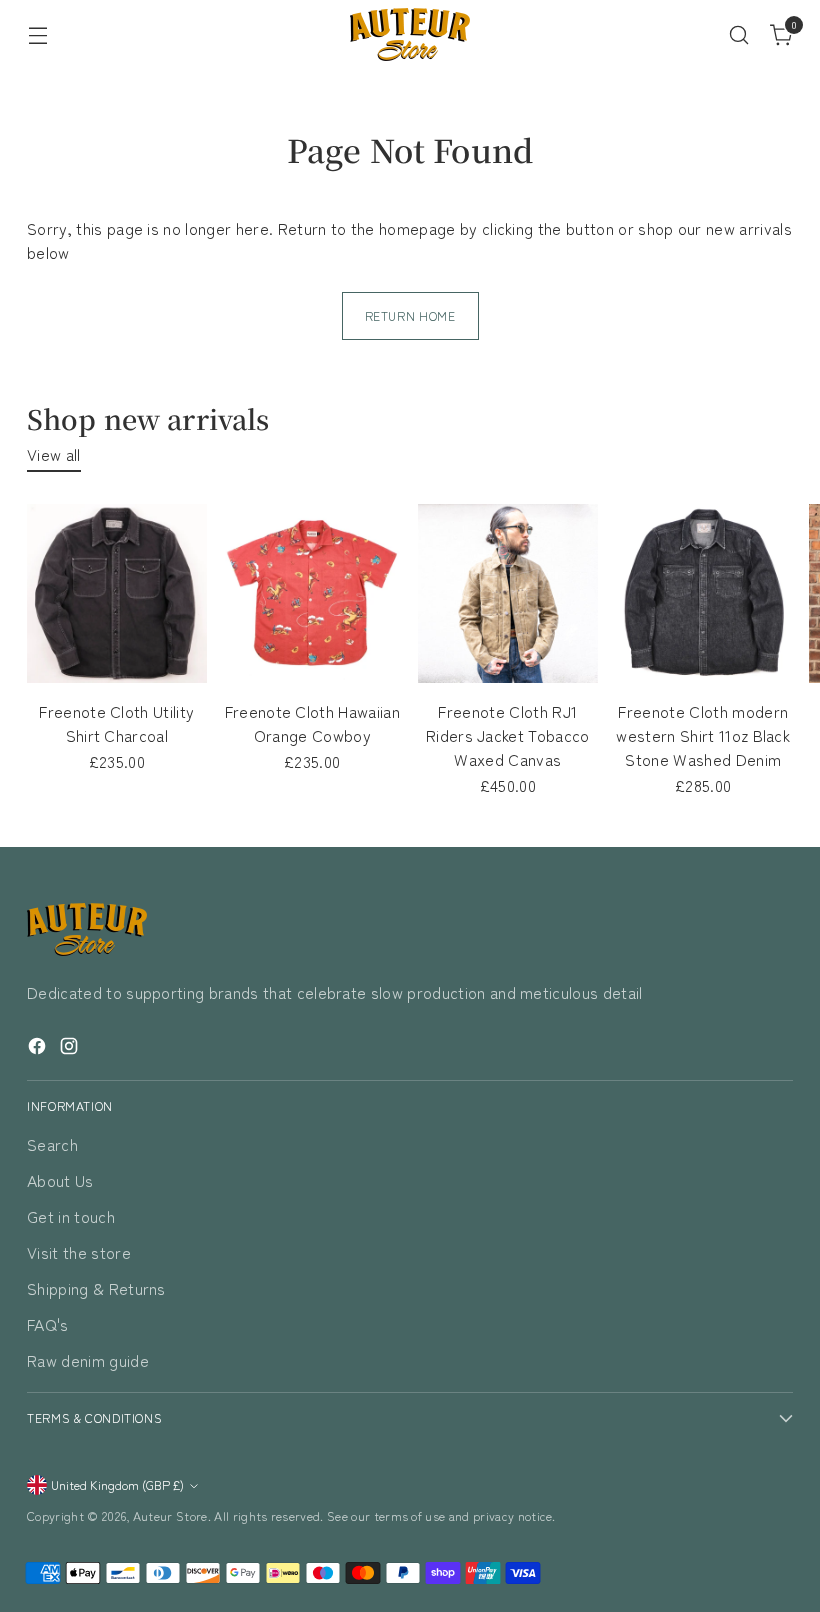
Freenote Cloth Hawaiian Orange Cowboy (312, 723)
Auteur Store (170, 1516)
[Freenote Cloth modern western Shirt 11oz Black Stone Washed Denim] (704, 594)
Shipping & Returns (96, 1288)
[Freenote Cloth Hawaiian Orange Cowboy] (313, 594)
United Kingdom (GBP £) (117, 1485)
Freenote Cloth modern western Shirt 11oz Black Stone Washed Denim (703, 735)
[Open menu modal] (37, 34)
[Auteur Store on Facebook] (39, 1048)
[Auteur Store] (410, 34)
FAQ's (48, 1324)
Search (52, 1144)
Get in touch (71, 1216)
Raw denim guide (88, 1360)
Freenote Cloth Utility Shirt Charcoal (116, 723)
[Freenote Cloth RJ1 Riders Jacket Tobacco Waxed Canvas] (508, 594)
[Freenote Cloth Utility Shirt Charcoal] (117, 594)
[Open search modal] (739, 34)
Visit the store (79, 1252)
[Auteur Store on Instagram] (71, 1048)
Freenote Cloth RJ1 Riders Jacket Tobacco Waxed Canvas (508, 735)
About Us (60, 1180)
